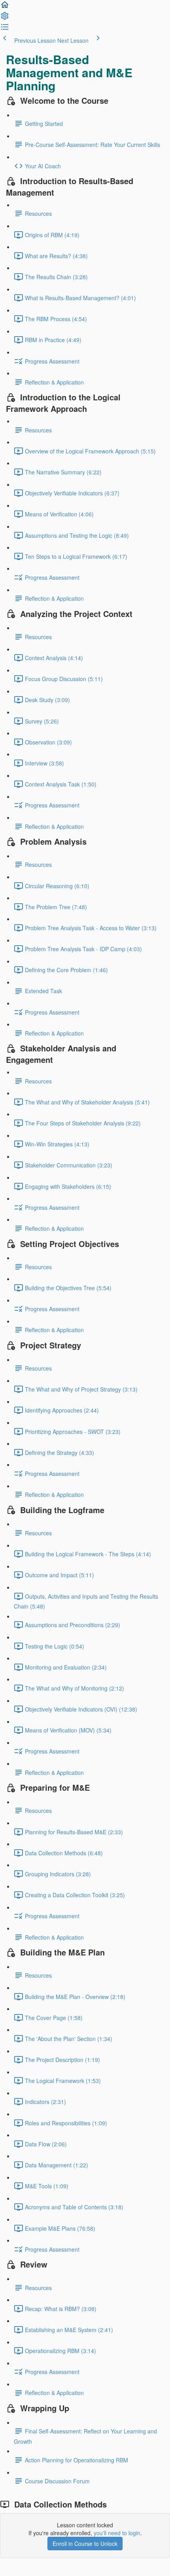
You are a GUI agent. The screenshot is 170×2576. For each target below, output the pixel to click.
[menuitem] (5, 18)
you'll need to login (117, 2533)
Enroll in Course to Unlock (85, 2544)
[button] (5, 7)
